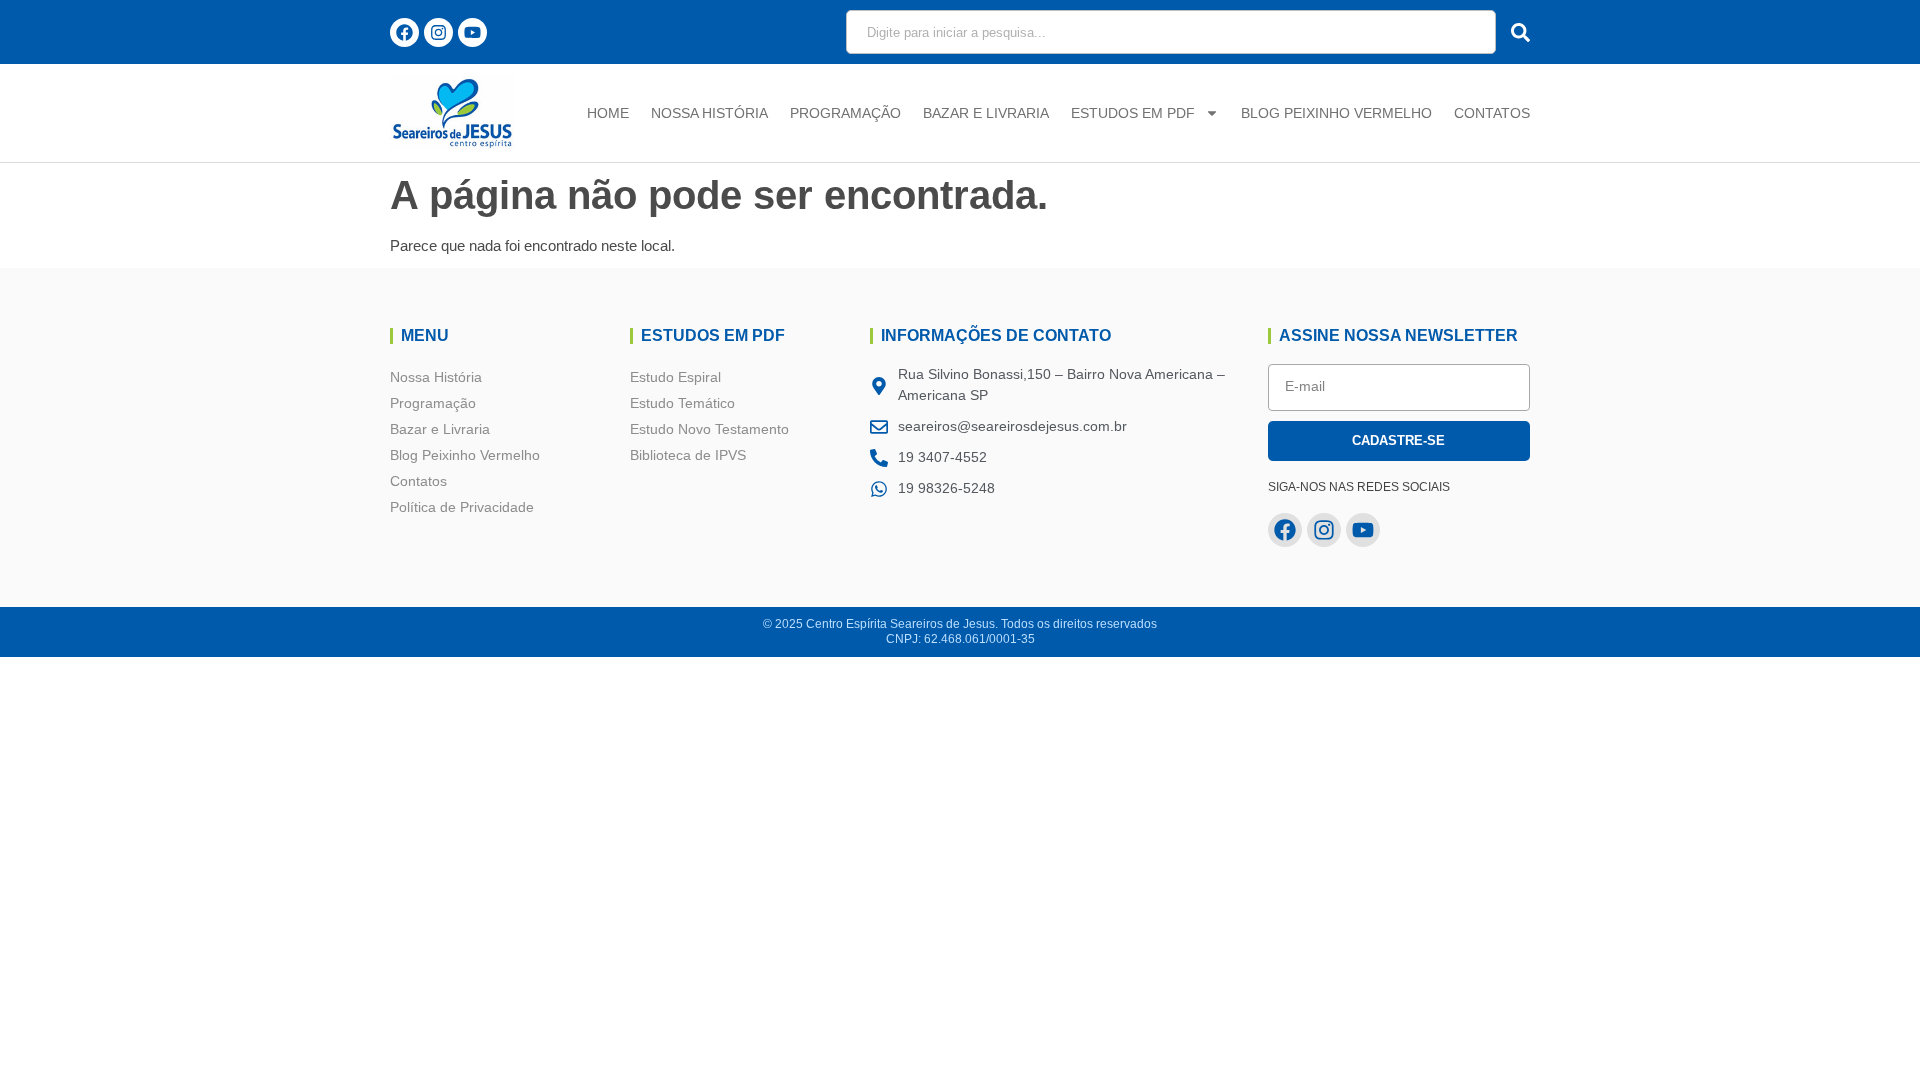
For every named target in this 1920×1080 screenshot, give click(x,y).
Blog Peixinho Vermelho (1336, 113)
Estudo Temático (682, 403)
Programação (845, 113)
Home (608, 113)
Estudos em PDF (1133, 113)
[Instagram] (438, 32)
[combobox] (1171, 32)
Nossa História (709, 113)
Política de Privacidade (462, 507)
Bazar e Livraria (986, 113)
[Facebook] (404, 32)
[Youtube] (472, 32)
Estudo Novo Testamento (709, 429)
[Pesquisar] (1515, 32)
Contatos (1492, 113)
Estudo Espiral (675, 377)
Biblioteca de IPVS (688, 455)
